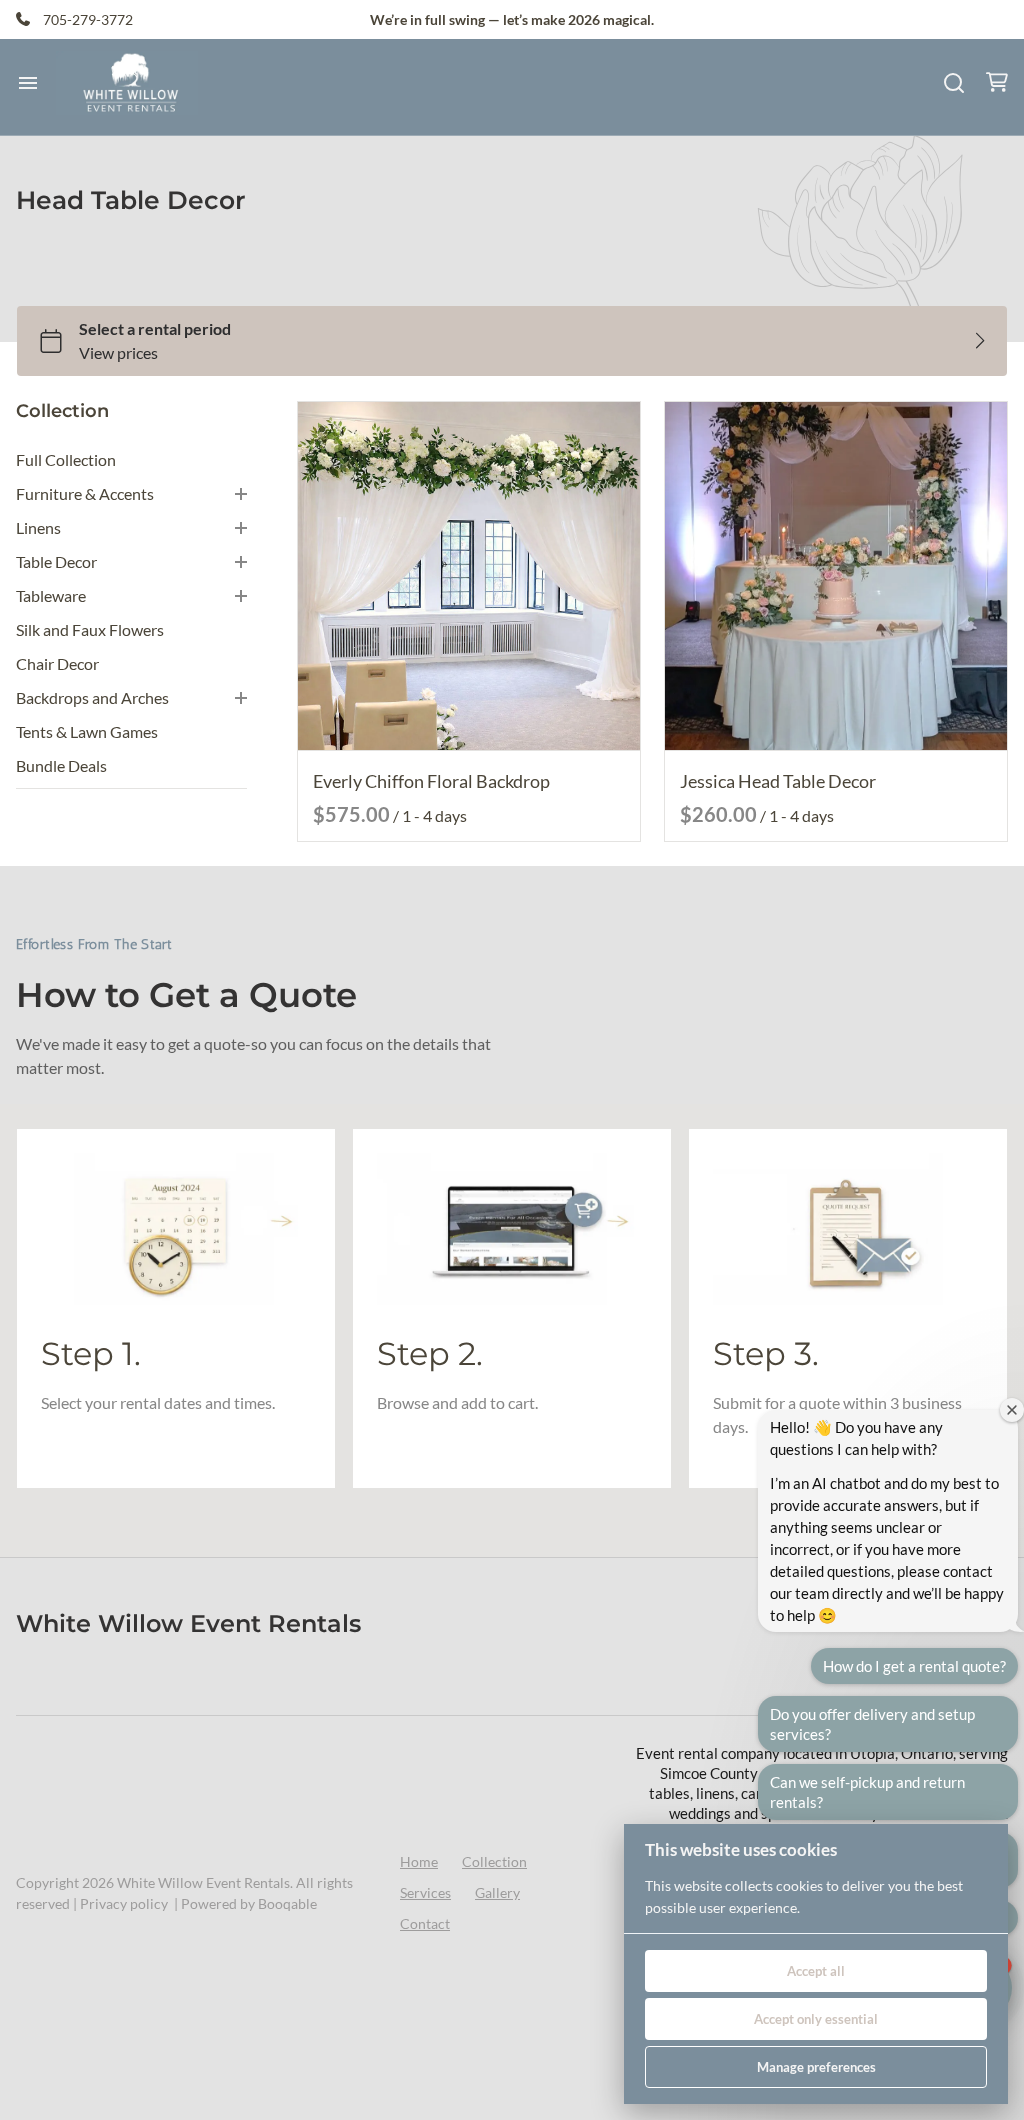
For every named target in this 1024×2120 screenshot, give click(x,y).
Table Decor (56, 561)
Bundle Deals (61, 765)
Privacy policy (124, 1903)
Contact (425, 1923)
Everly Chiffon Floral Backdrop (431, 781)
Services (425, 1892)
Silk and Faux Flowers (90, 629)
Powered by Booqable (249, 1903)
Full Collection (66, 459)
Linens (38, 527)
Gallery (497, 1892)
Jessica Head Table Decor (778, 781)
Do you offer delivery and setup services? (872, 1724)
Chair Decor (57, 663)
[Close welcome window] (1012, 1410)
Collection (494, 1861)
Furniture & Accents (85, 493)
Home (419, 1861)
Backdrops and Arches (92, 697)
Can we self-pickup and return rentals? (867, 1792)
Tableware (51, 595)
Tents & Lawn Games (87, 731)
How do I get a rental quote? (914, 1666)
